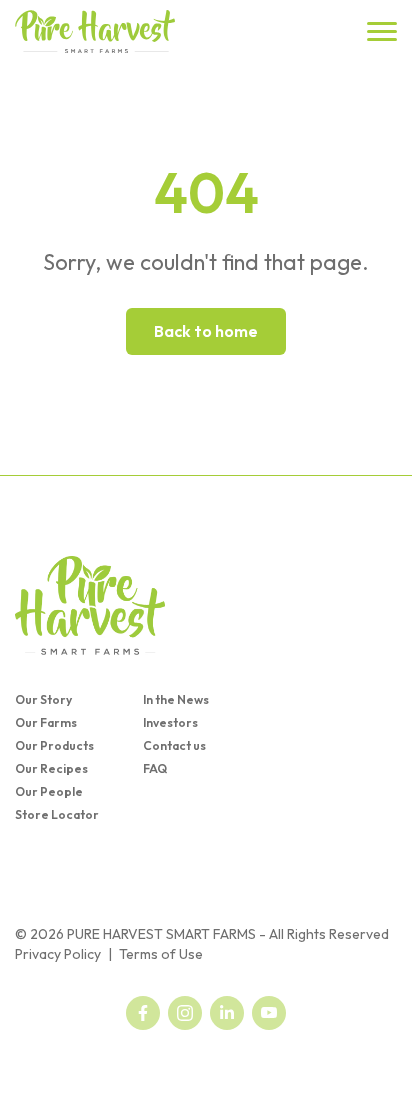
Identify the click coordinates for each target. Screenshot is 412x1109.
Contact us (174, 745)
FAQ (155, 768)
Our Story (43, 699)
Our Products (54, 745)
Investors (170, 722)
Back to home (206, 331)
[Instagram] (185, 1013)
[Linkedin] (227, 1013)
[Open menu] (382, 31)
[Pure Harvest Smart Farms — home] (95, 31)
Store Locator (57, 814)
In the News (176, 699)
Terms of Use (161, 954)
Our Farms (46, 722)
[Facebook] (143, 1013)
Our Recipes (51, 768)
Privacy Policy (58, 954)
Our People (49, 791)
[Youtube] (269, 1013)
